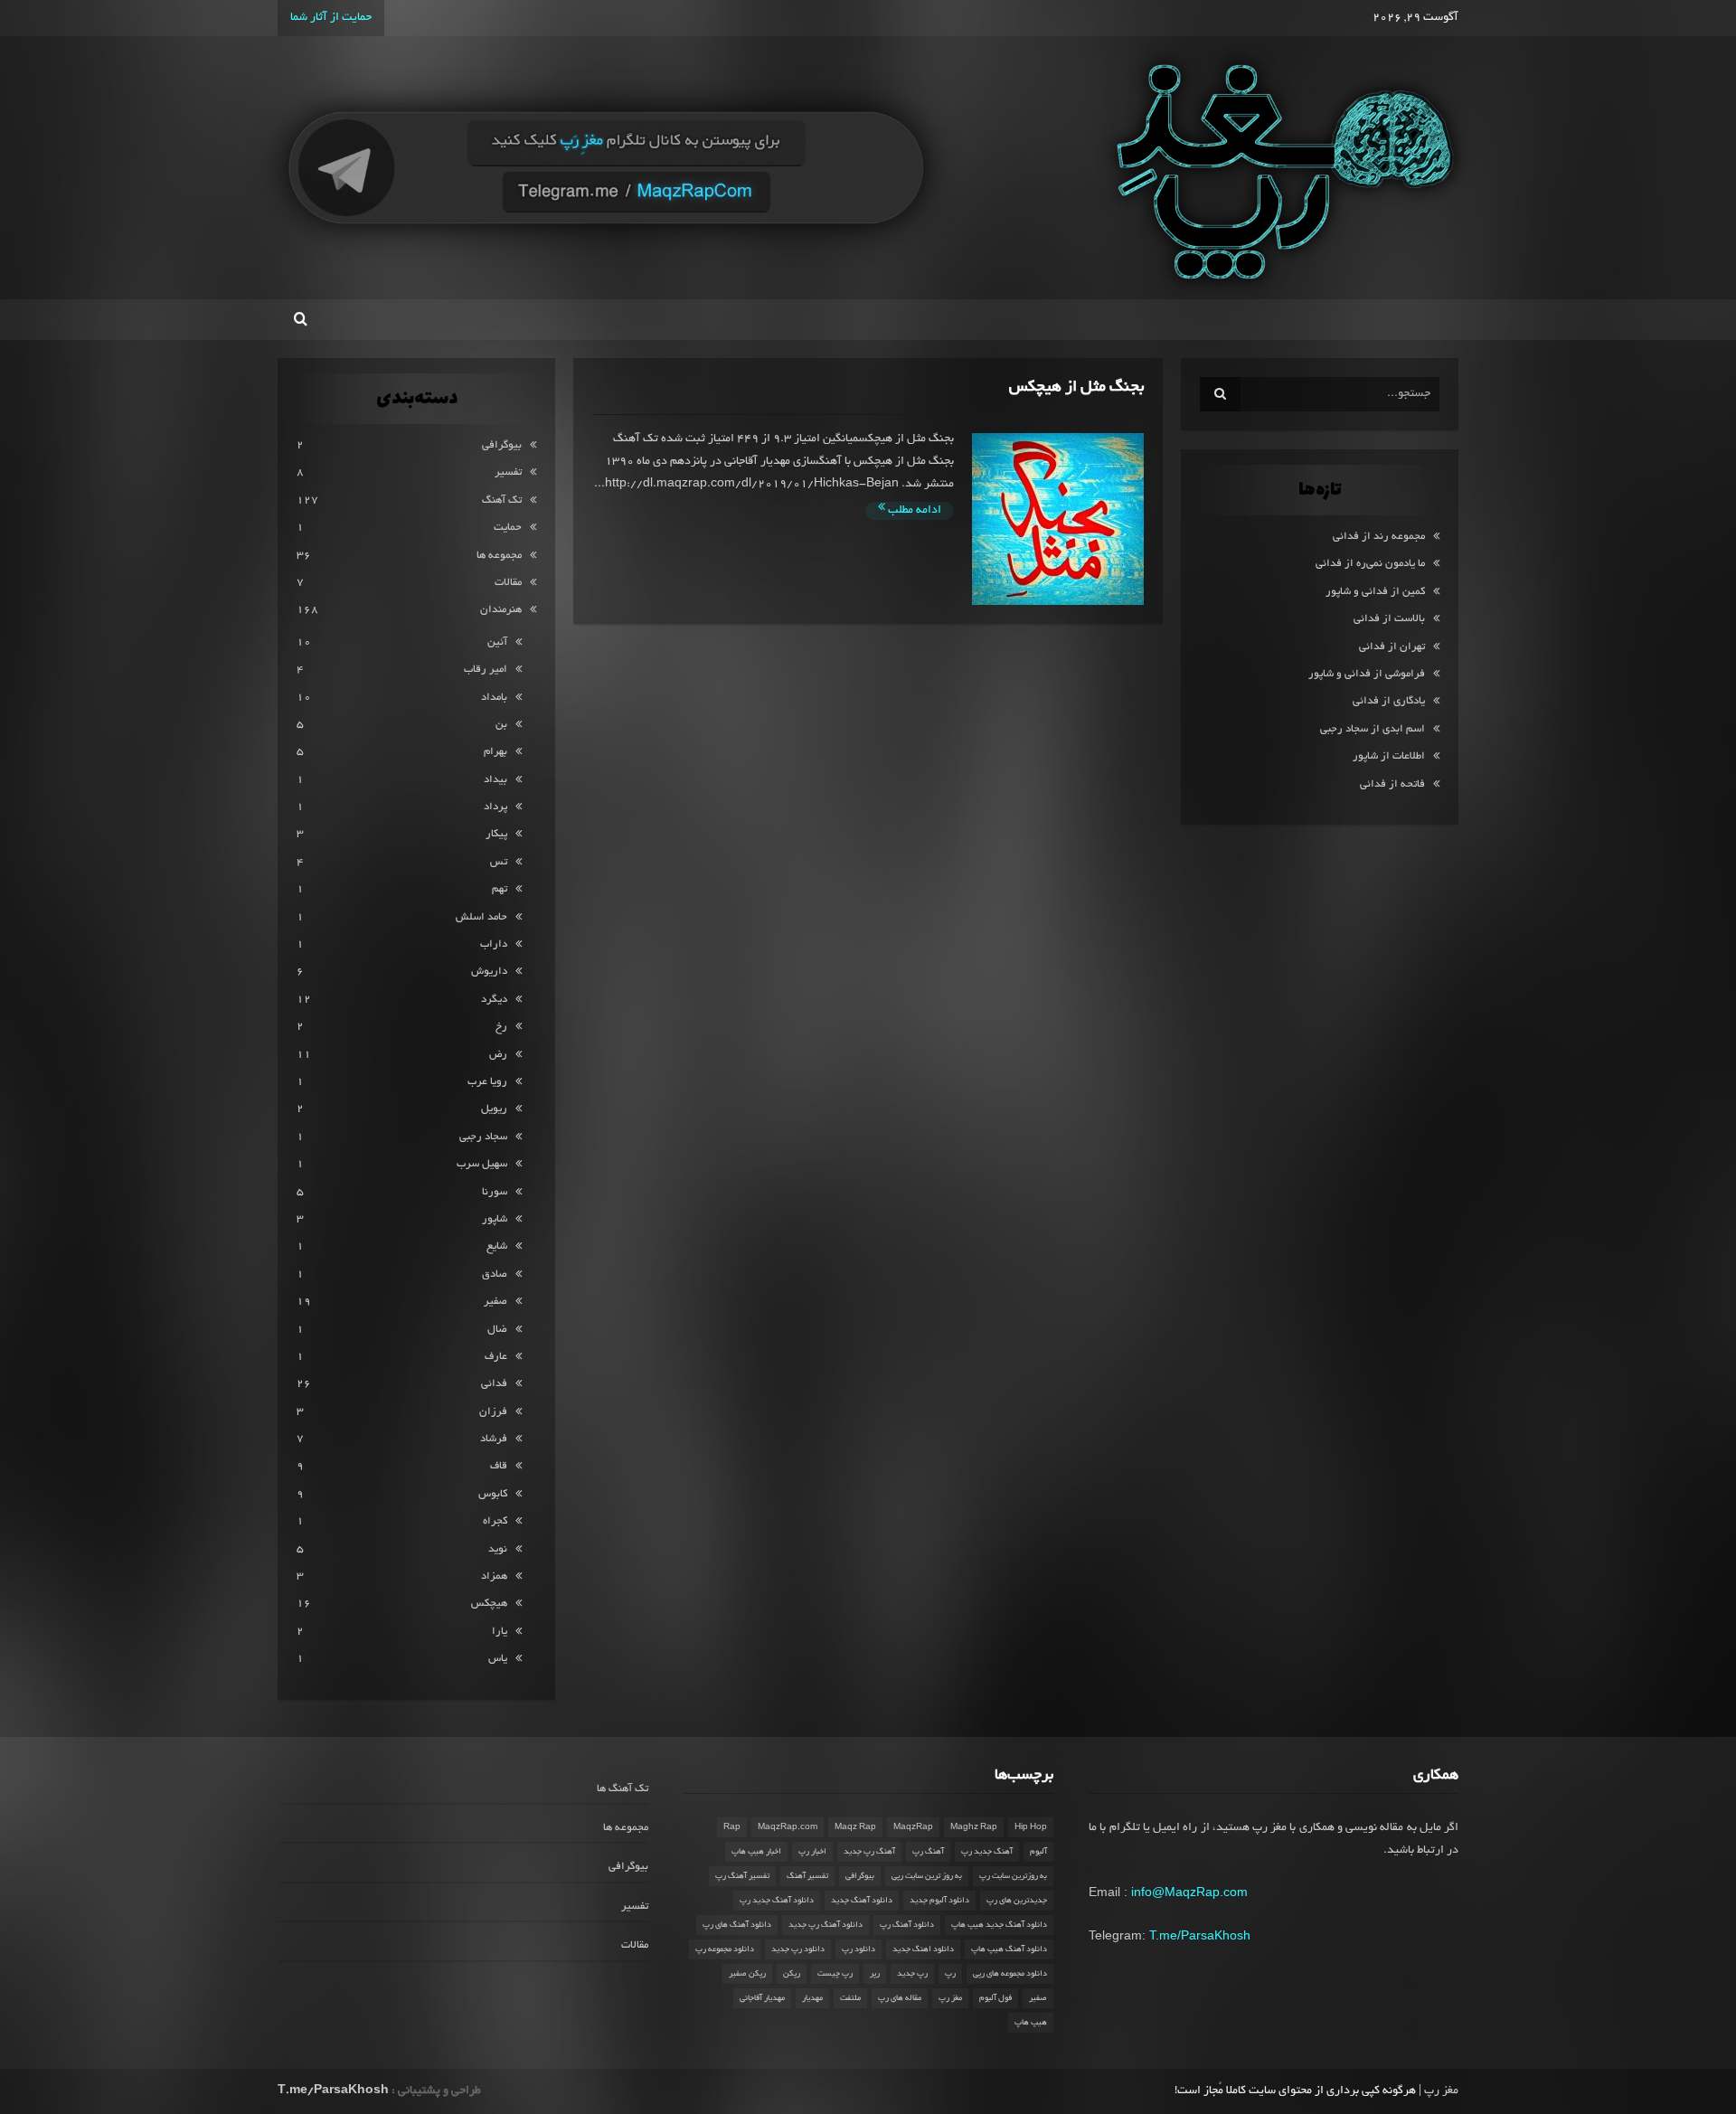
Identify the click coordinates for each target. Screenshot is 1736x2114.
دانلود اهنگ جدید (923, 1949)
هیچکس (489, 1604)
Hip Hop (1031, 1827)
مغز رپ (950, 1998)
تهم (500, 889)
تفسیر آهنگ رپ (742, 1876)
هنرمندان (501, 610)
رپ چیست (835, 1974)
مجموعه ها (499, 556)
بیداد (495, 780)
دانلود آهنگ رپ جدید (826, 1925)
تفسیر (508, 472)
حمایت (508, 528)
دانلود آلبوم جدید (939, 1901)
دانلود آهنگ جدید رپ (777, 1901)
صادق (495, 1274)
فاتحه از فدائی (1392, 784)
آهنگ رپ (928, 1852)
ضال (497, 1330)
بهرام (495, 752)
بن (501, 725)
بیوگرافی (502, 445)
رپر (875, 1974)
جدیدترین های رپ (1017, 1901)
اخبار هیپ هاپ (756, 1852)
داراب (494, 944)
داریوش (489, 972)
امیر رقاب (486, 670)
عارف (496, 1357)
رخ (501, 1027)
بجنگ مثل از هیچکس (1076, 387)
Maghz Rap (974, 1827)
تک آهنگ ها (623, 1789)
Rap (732, 1827)
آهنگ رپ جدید (869, 1852)
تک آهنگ (502, 500)
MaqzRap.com (788, 1827)
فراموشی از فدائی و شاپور (1367, 674)
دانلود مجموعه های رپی (1010, 1974)
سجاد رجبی (483, 1137)
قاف (499, 1466)
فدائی (494, 1384)
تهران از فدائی (1392, 647)
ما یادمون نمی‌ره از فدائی (1370, 564)
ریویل (494, 1109)
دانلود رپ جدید (798, 1949)
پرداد (495, 807)
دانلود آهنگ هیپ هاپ (1009, 1949)
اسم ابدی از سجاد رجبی (1373, 729)
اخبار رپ (812, 1852)
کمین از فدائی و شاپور (1375, 592)
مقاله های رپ (900, 1998)
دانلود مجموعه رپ (725, 1949)
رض (498, 1055)
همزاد (494, 1576)
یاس (498, 1659)
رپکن (792, 1974)
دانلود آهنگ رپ (907, 1925)
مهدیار (812, 1998)
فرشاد (494, 1439)
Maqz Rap (855, 1827)
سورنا (495, 1192)
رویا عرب (487, 1082)
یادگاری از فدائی (1389, 701)
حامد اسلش (481, 917)
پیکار (496, 834)
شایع (497, 1246)
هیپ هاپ (1031, 2023)
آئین (497, 642)
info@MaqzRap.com (1189, 1892)
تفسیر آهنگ (807, 1876)
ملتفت (850, 1998)
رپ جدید (912, 1974)
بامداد (494, 698)
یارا (500, 1632)
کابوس (493, 1494)
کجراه (495, 1521)
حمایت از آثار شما (331, 18)
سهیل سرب (482, 1164)
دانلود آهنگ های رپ (737, 1925)
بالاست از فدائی (1389, 619)
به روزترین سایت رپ (1013, 1876)
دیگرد (494, 1000)
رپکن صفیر (747, 1974)
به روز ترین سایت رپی (927, 1876)
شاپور (495, 1219)
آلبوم (1038, 1852)
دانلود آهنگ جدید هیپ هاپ (999, 1925)
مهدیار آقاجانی (762, 1998)
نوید (498, 1549)
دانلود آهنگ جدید (862, 1901)
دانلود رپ (859, 1949)
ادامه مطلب (913, 511)
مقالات (508, 583)
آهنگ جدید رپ (987, 1852)
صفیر (495, 1302)
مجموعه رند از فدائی (1379, 537)
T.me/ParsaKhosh (1200, 1935)
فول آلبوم (995, 1998)
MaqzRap (913, 1827)
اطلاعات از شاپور (1389, 756)
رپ (950, 1974)
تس (499, 862)
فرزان (493, 1412)
